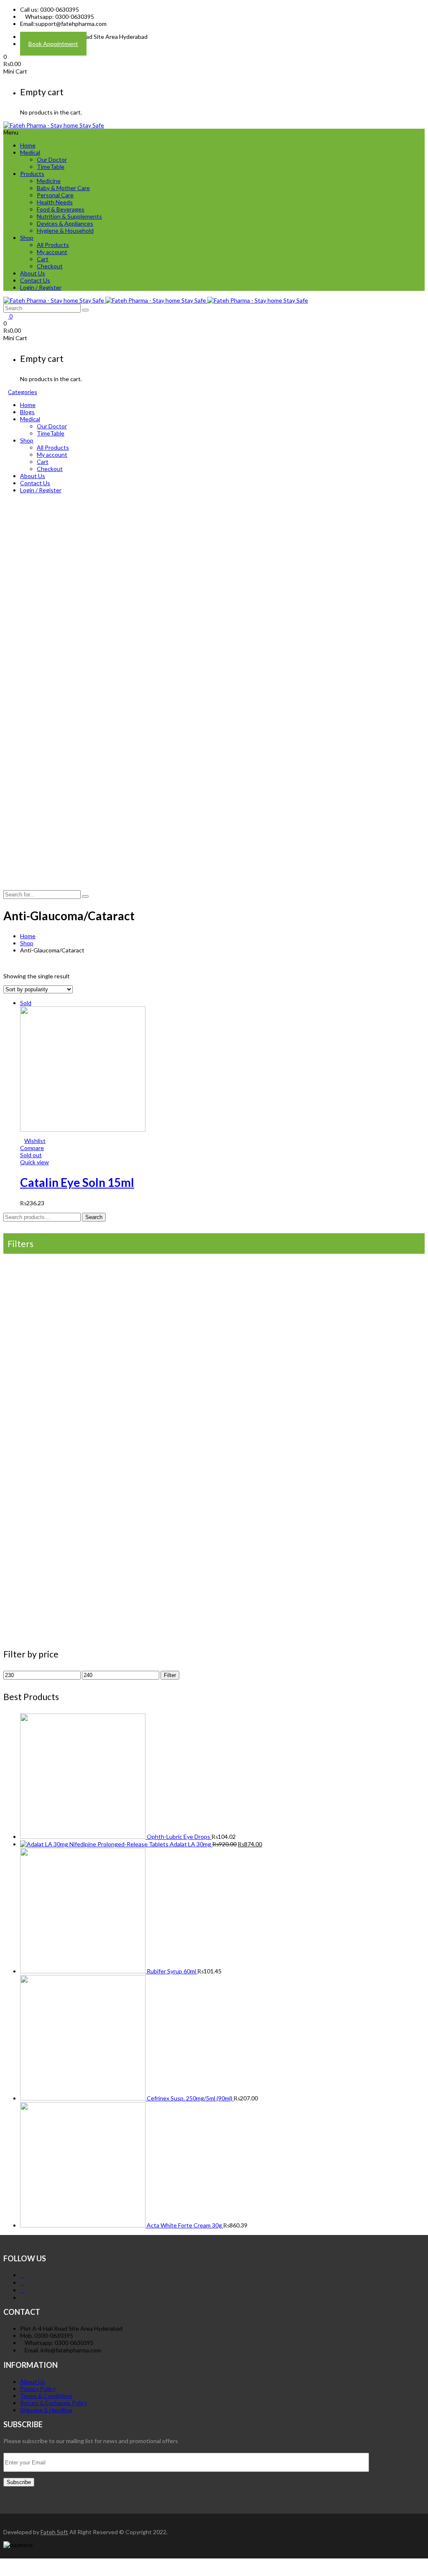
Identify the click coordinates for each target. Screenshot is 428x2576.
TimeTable (51, 167)
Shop (27, 238)
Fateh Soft (54, 2532)
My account (52, 252)
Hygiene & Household (65, 230)
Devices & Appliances (65, 223)
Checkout (50, 266)
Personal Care (55, 195)
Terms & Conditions (46, 2396)
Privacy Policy (38, 2389)
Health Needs (55, 202)
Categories (23, 392)
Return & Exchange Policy (54, 2403)
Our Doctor (52, 159)
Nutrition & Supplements (69, 216)
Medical (30, 152)
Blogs (27, 412)
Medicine (49, 181)
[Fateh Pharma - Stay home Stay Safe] (54, 125)
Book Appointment (53, 44)
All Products (53, 245)
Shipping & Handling (46, 2410)
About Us (33, 273)
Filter (170, 1675)
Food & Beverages (61, 209)
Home (28, 145)
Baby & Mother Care (63, 188)
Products (32, 174)
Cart (43, 259)
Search (94, 1217)
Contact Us (35, 280)
